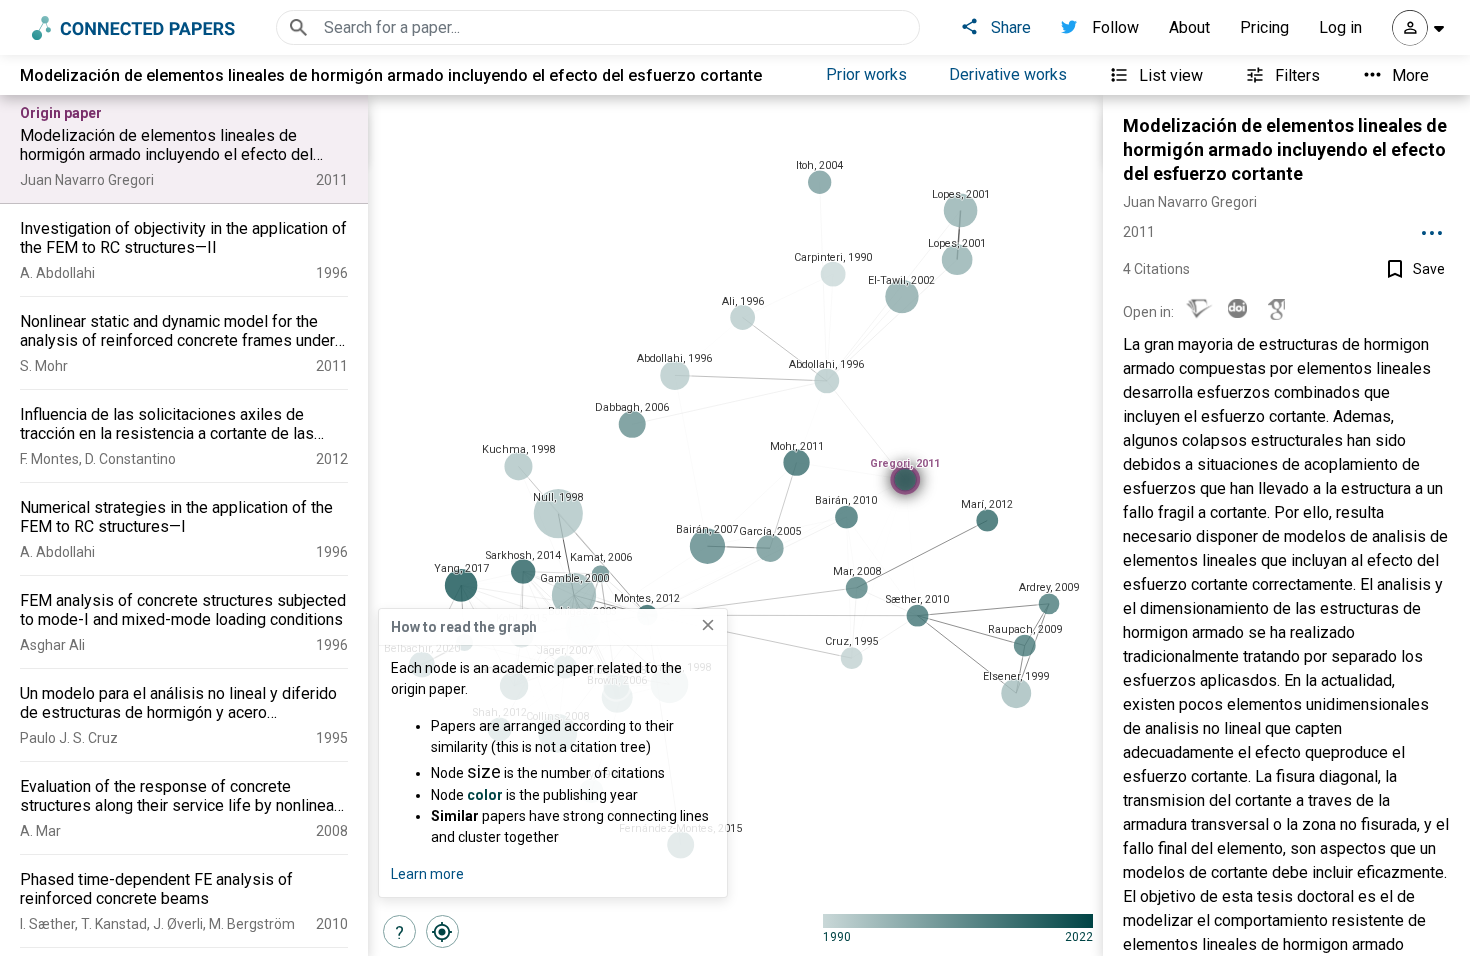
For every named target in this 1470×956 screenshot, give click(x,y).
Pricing (1264, 27)
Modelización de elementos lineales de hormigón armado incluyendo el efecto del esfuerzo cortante (1285, 149)
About (1189, 27)
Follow (1115, 27)
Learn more (427, 874)
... (1432, 226)
